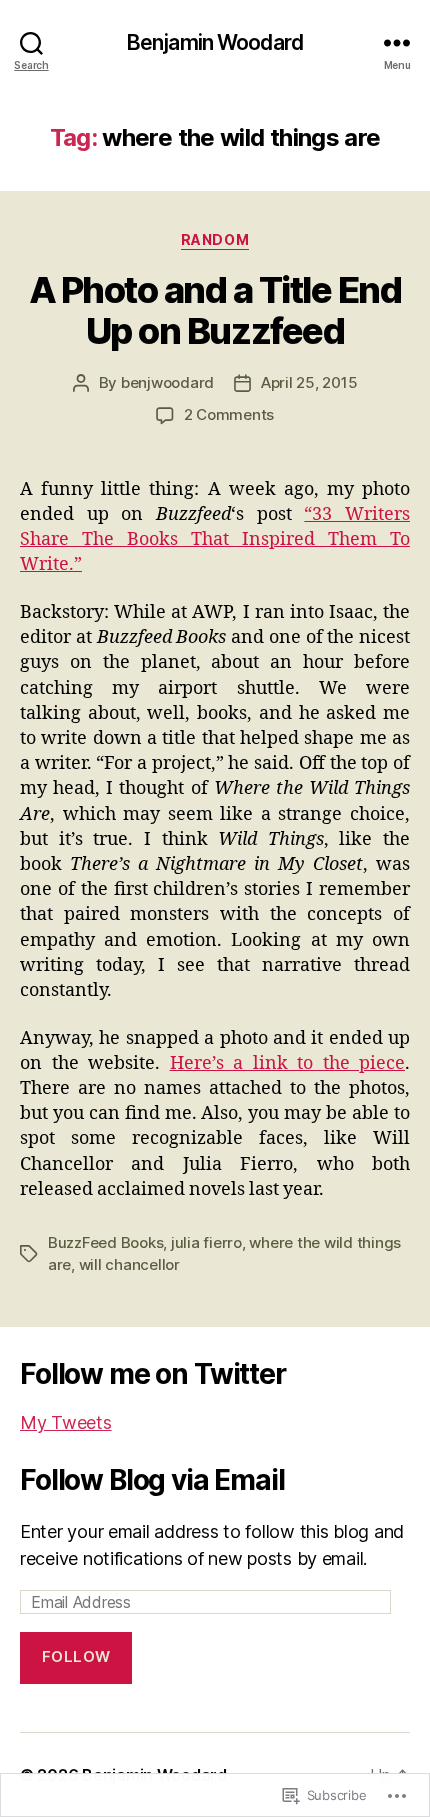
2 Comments (229, 414)
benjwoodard (167, 382)
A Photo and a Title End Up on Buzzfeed (215, 310)
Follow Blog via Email (152, 1480)
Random (215, 239)
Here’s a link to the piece (288, 1063)
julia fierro (206, 1242)
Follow (76, 1656)
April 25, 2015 (309, 382)
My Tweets (66, 1422)
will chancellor (129, 1264)
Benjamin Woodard (215, 42)
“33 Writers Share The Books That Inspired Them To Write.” (215, 539)
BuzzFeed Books (105, 1242)
